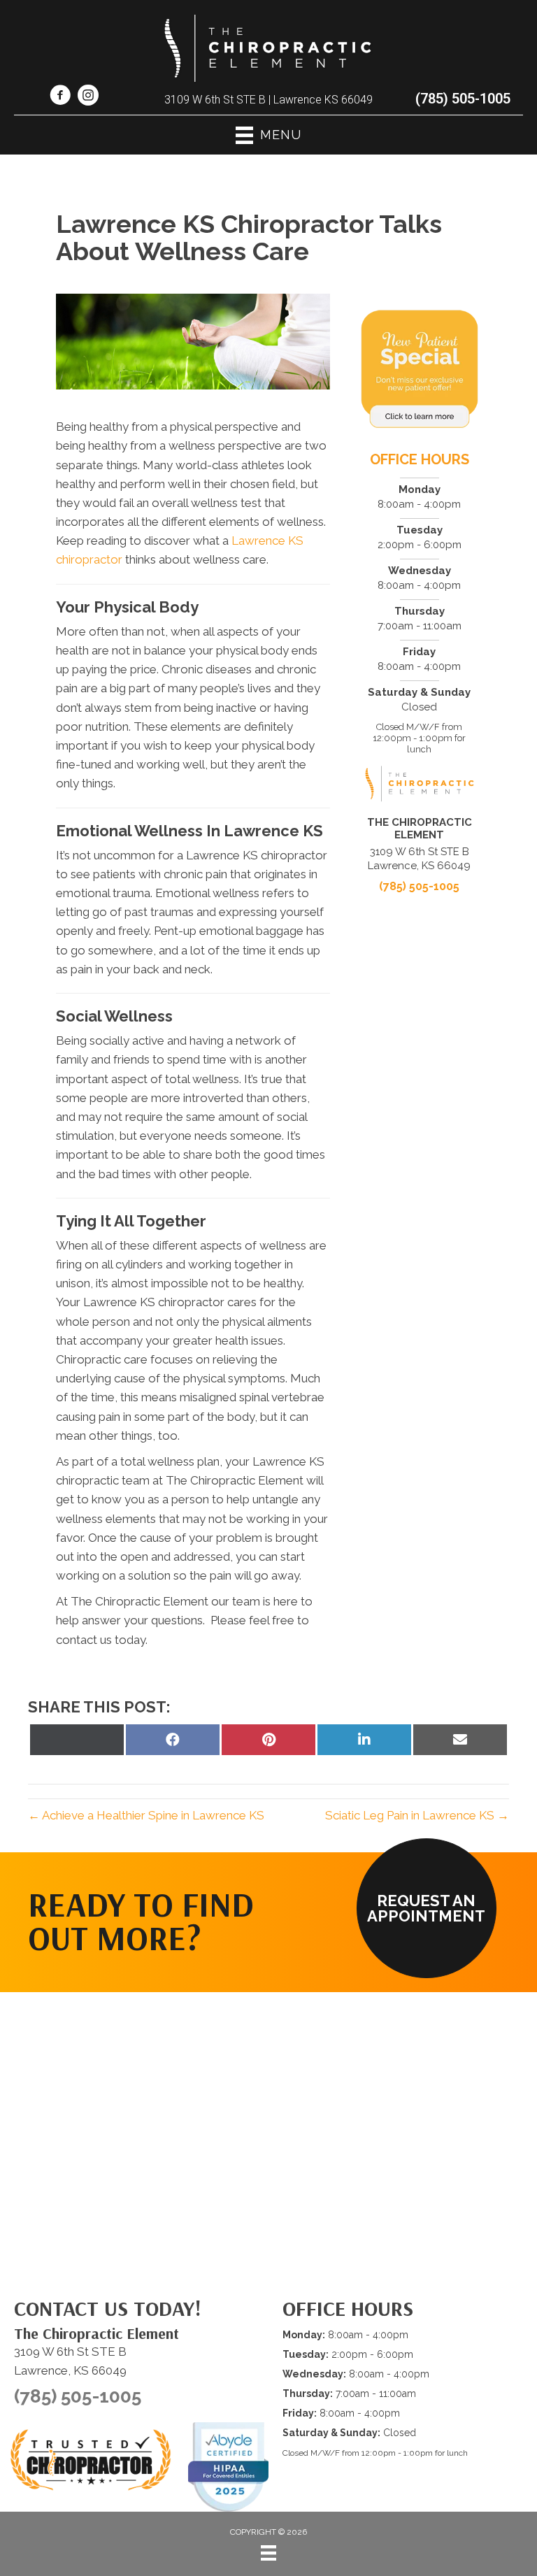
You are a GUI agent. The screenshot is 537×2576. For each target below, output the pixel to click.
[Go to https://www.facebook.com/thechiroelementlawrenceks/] (60, 97)
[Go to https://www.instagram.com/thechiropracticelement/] (88, 97)
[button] (427, 1908)
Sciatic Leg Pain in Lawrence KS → (417, 1815)
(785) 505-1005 (463, 99)
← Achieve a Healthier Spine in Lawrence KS (146, 1815)
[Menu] (268, 2553)
